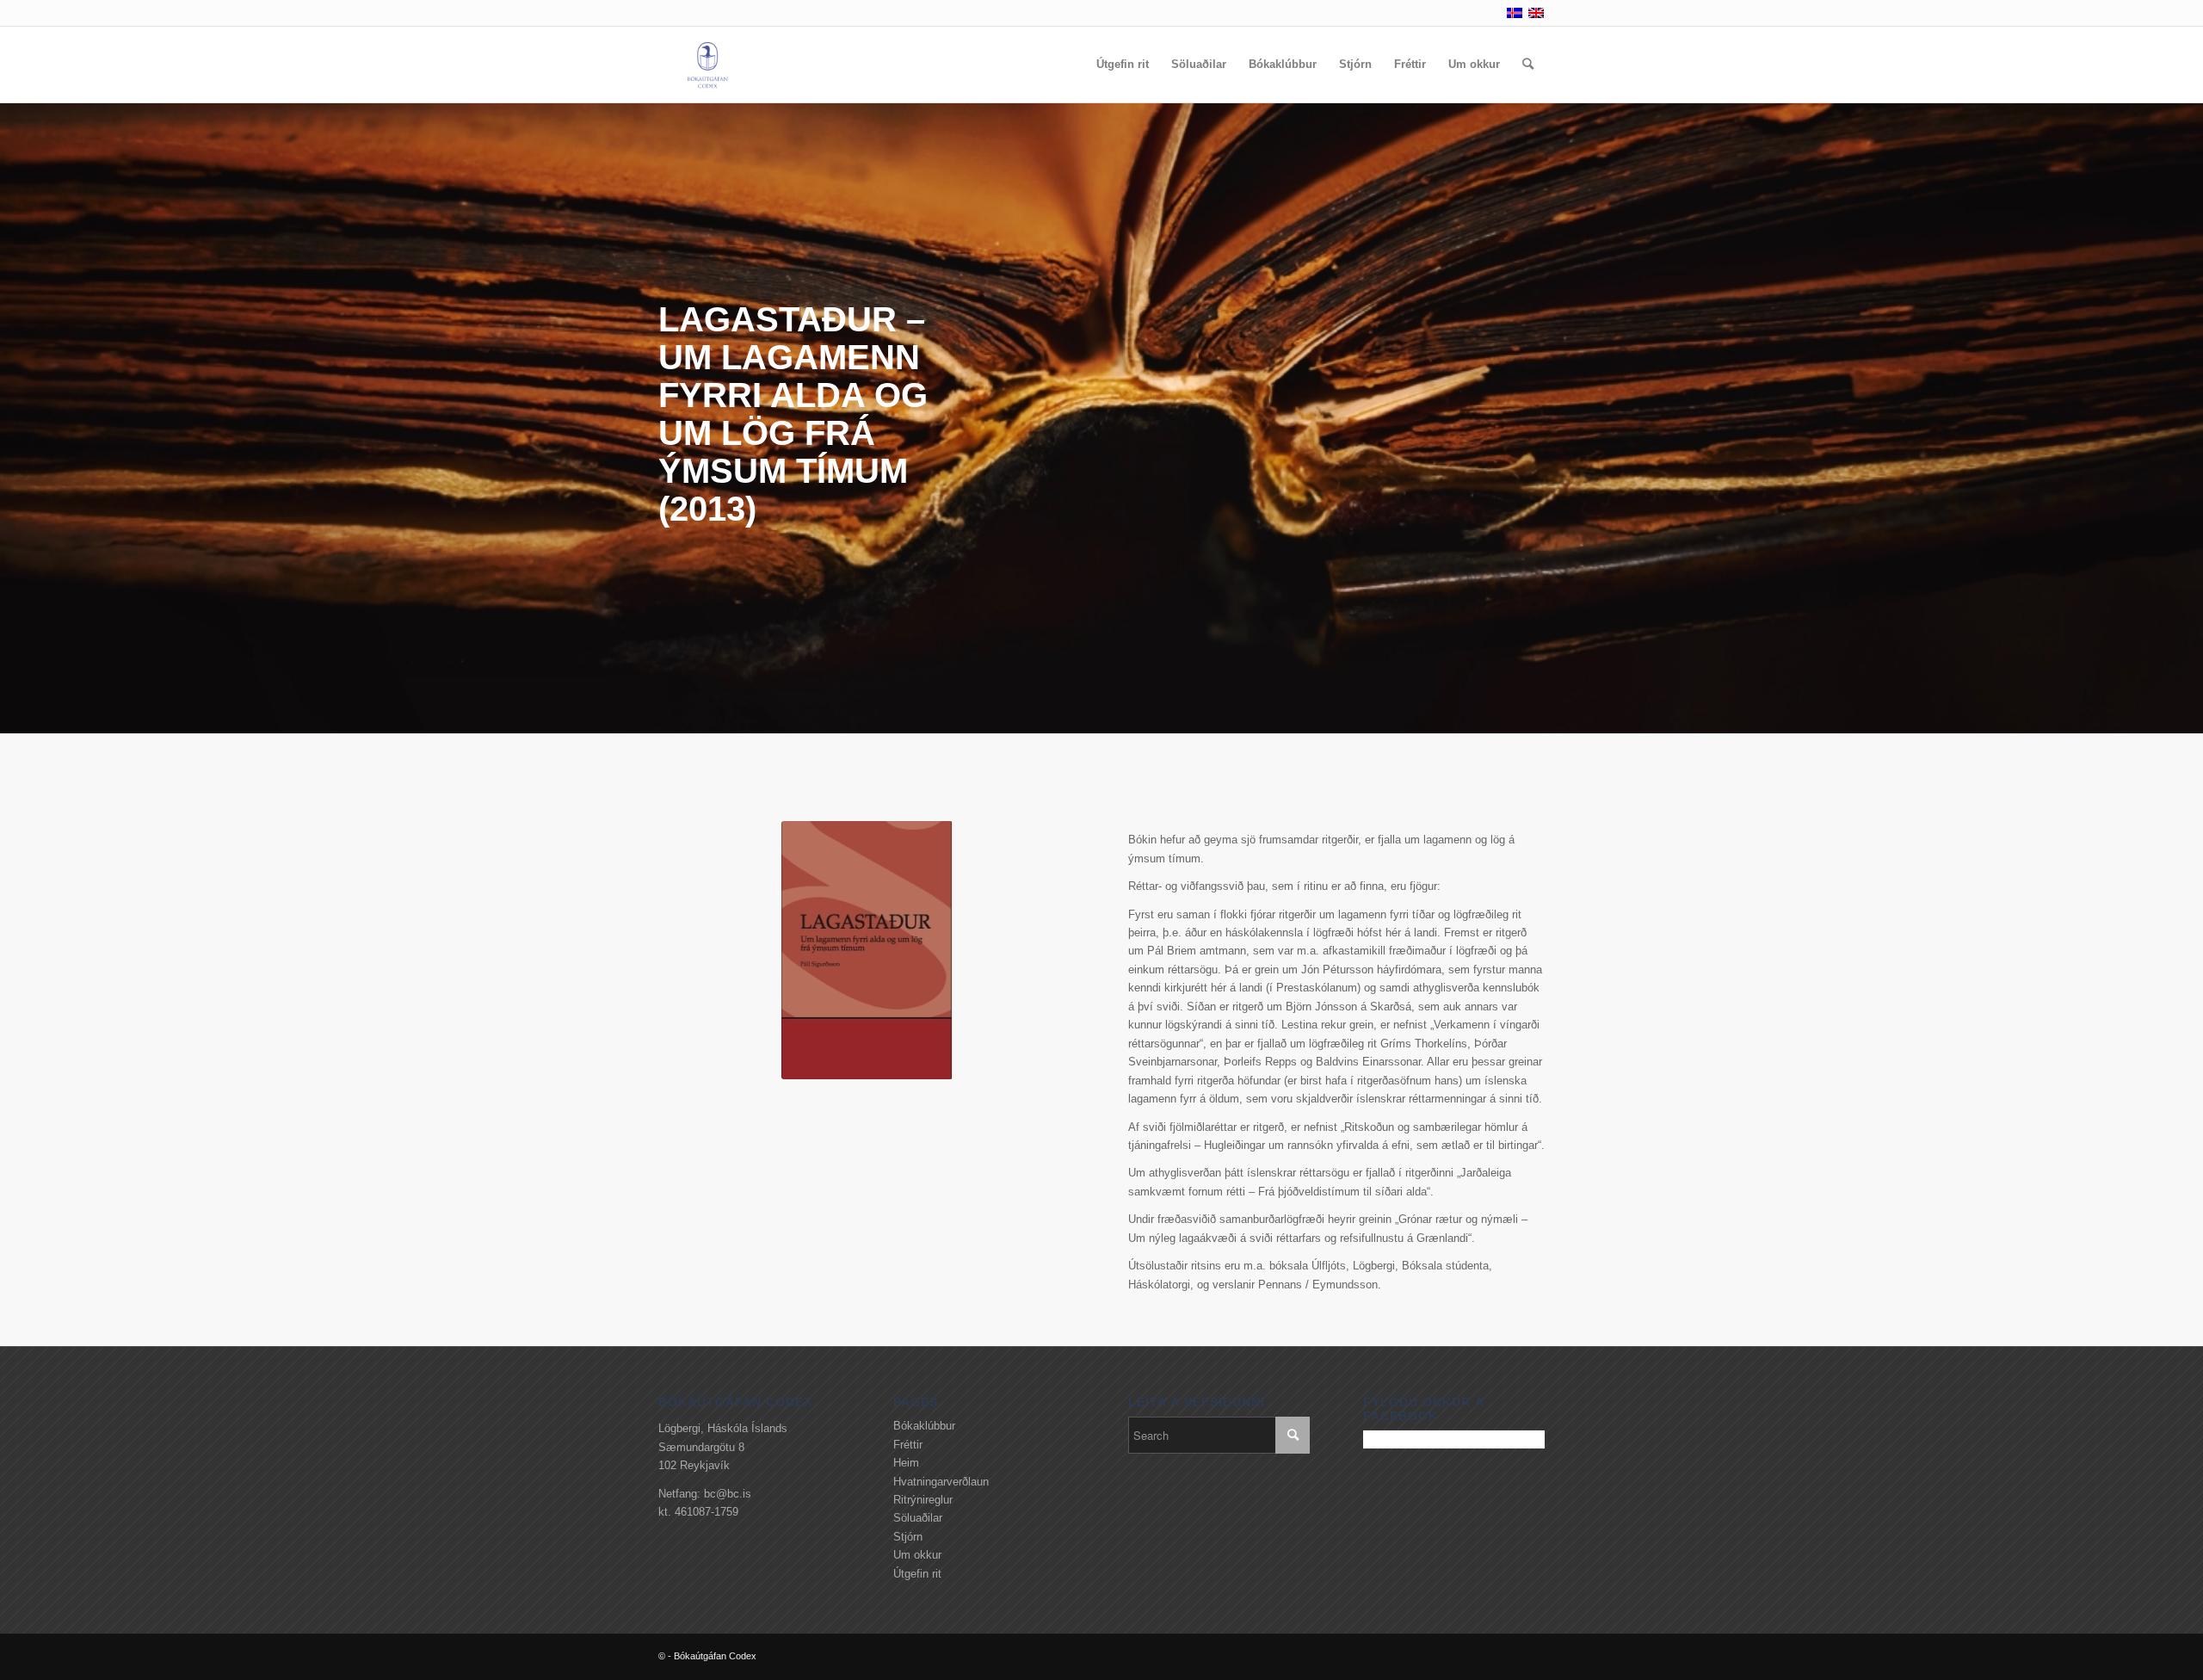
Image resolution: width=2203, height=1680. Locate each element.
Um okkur (917, 1555)
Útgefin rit (917, 1574)
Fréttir (908, 1445)
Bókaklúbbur (924, 1426)
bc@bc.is (728, 1494)
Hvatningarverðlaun (941, 1482)
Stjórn (908, 1537)
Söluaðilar (918, 1518)
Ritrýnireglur (923, 1500)
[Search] (1528, 65)
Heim (906, 1463)
